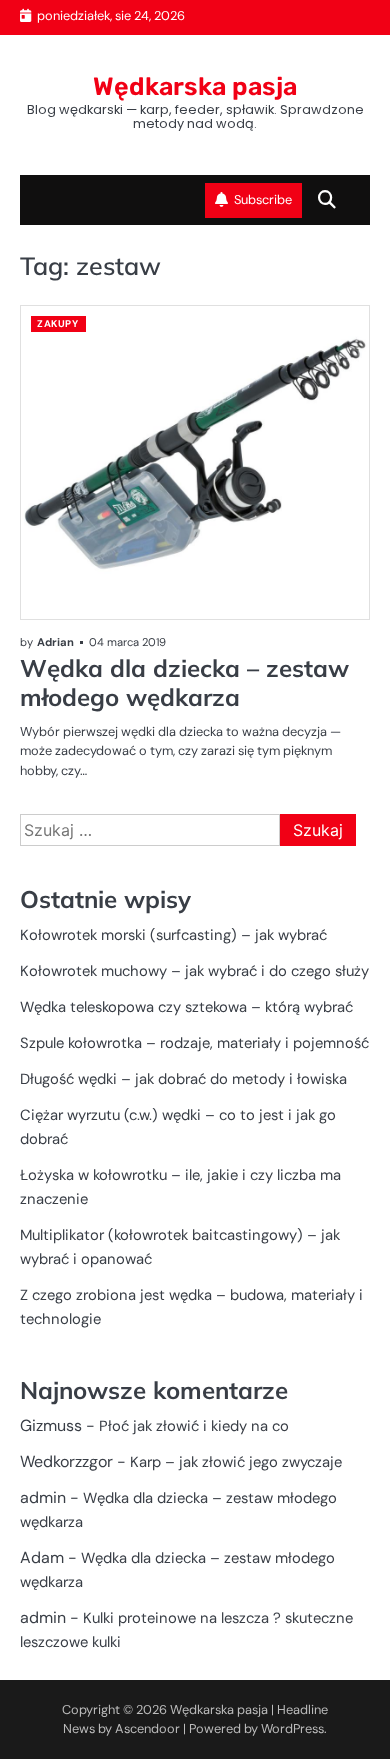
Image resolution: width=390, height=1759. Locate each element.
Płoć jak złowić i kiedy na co (194, 1426)
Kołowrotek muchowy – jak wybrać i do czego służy (194, 971)
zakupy (57, 323)
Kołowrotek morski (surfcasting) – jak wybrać (173, 935)
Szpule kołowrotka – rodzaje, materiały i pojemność (194, 1043)
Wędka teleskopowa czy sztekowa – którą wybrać (186, 1007)
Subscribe (263, 199)
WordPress (292, 1728)
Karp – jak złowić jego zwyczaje (236, 1462)
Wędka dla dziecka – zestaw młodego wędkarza (184, 682)
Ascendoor (147, 1728)
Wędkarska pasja (195, 86)
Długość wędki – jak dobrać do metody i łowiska (183, 1079)
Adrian (55, 642)
